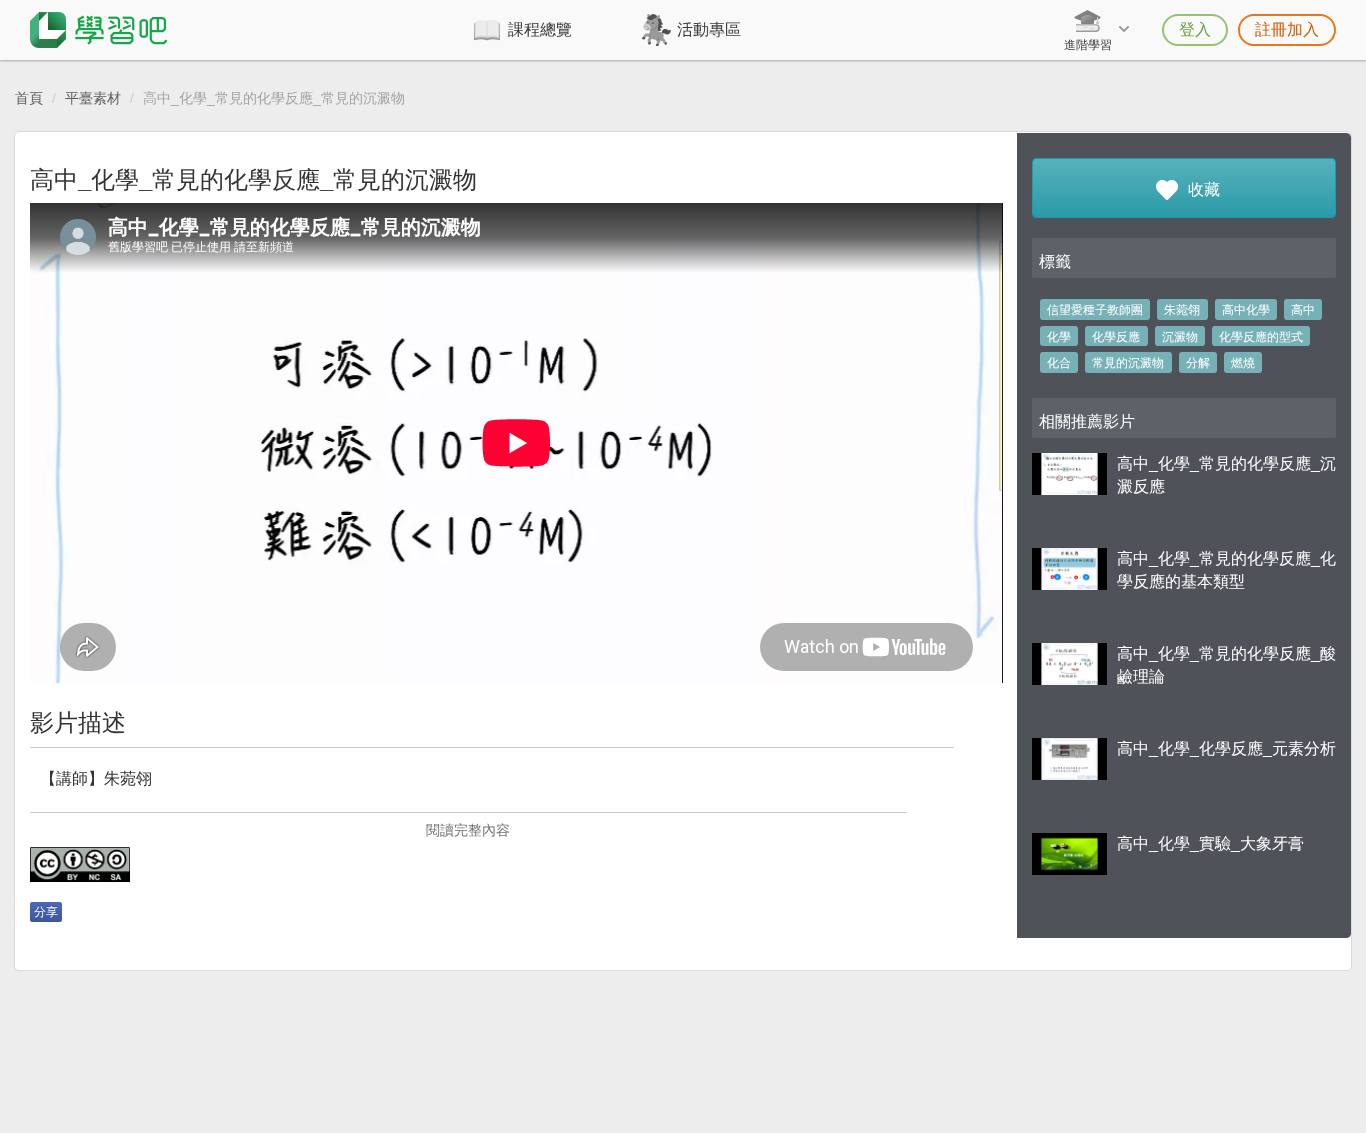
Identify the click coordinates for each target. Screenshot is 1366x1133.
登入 (1195, 29)
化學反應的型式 (1261, 337)
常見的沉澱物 (1128, 363)
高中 (1303, 310)
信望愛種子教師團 (1095, 310)
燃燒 (1243, 363)
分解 (1198, 363)
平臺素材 (93, 98)
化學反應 (1116, 337)
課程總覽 (540, 29)
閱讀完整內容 (468, 830)
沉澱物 (1180, 337)
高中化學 (1246, 310)
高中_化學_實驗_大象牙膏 (1210, 843)
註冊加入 (1287, 29)
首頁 (29, 98)
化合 (1059, 363)
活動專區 (709, 29)
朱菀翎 (1182, 310)
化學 (1059, 337)
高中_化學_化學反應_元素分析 (1226, 748)
